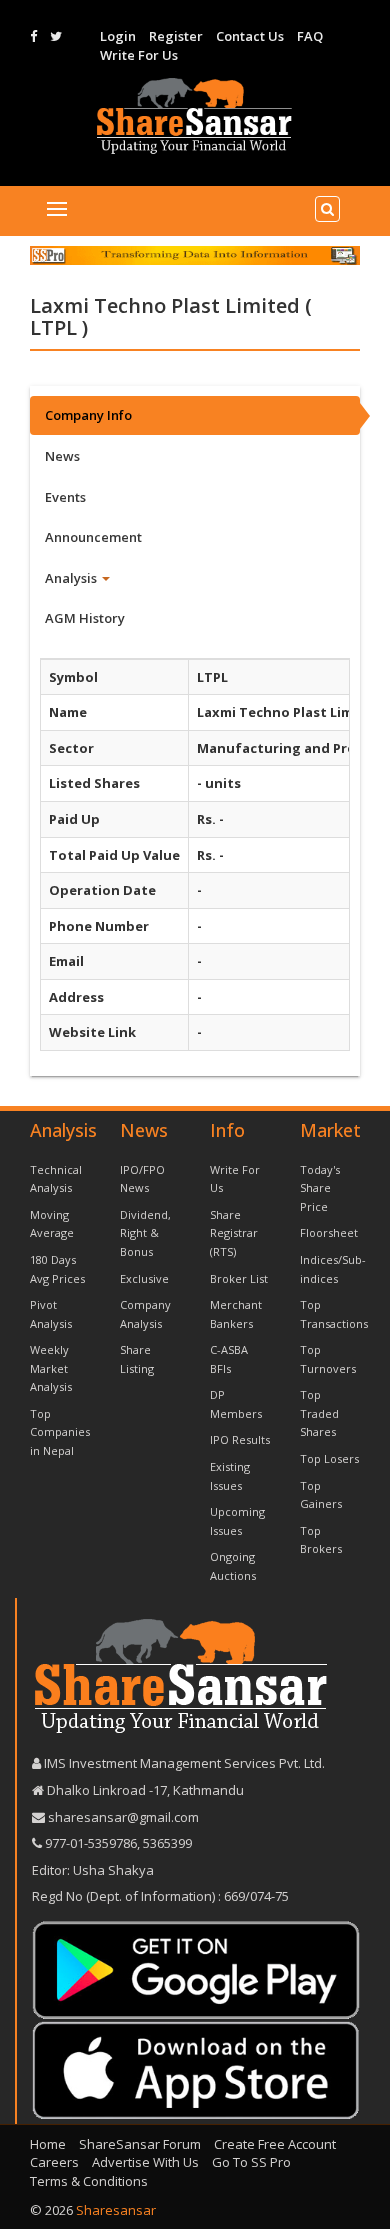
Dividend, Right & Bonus (145, 1233)
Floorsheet (329, 1232)
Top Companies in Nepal (60, 1432)
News (62, 456)
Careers (54, 2162)
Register (176, 36)
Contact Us (250, 36)
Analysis (72, 578)
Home (48, 2144)
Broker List (239, 1278)
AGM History (85, 618)
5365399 (166, 1843)
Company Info (88, 415)
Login (118, 36)
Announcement (93, 537)
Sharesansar (116, 2210)
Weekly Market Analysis (51, 1368)
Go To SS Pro (251, 2162)
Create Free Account (275, 2144)
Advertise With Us (145, 2162)
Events (65, 497)
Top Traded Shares (319, 1413)
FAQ (310, 36)
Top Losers (329, 1458)
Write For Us (139, 55)
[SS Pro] (195, 255)
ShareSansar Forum (140, 2144)
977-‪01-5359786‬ (91, 1843)
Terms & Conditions (89, 2181)
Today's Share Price (320, 1188)
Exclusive (144, 1278)
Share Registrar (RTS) (234, 1233)
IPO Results (240, 1439)
